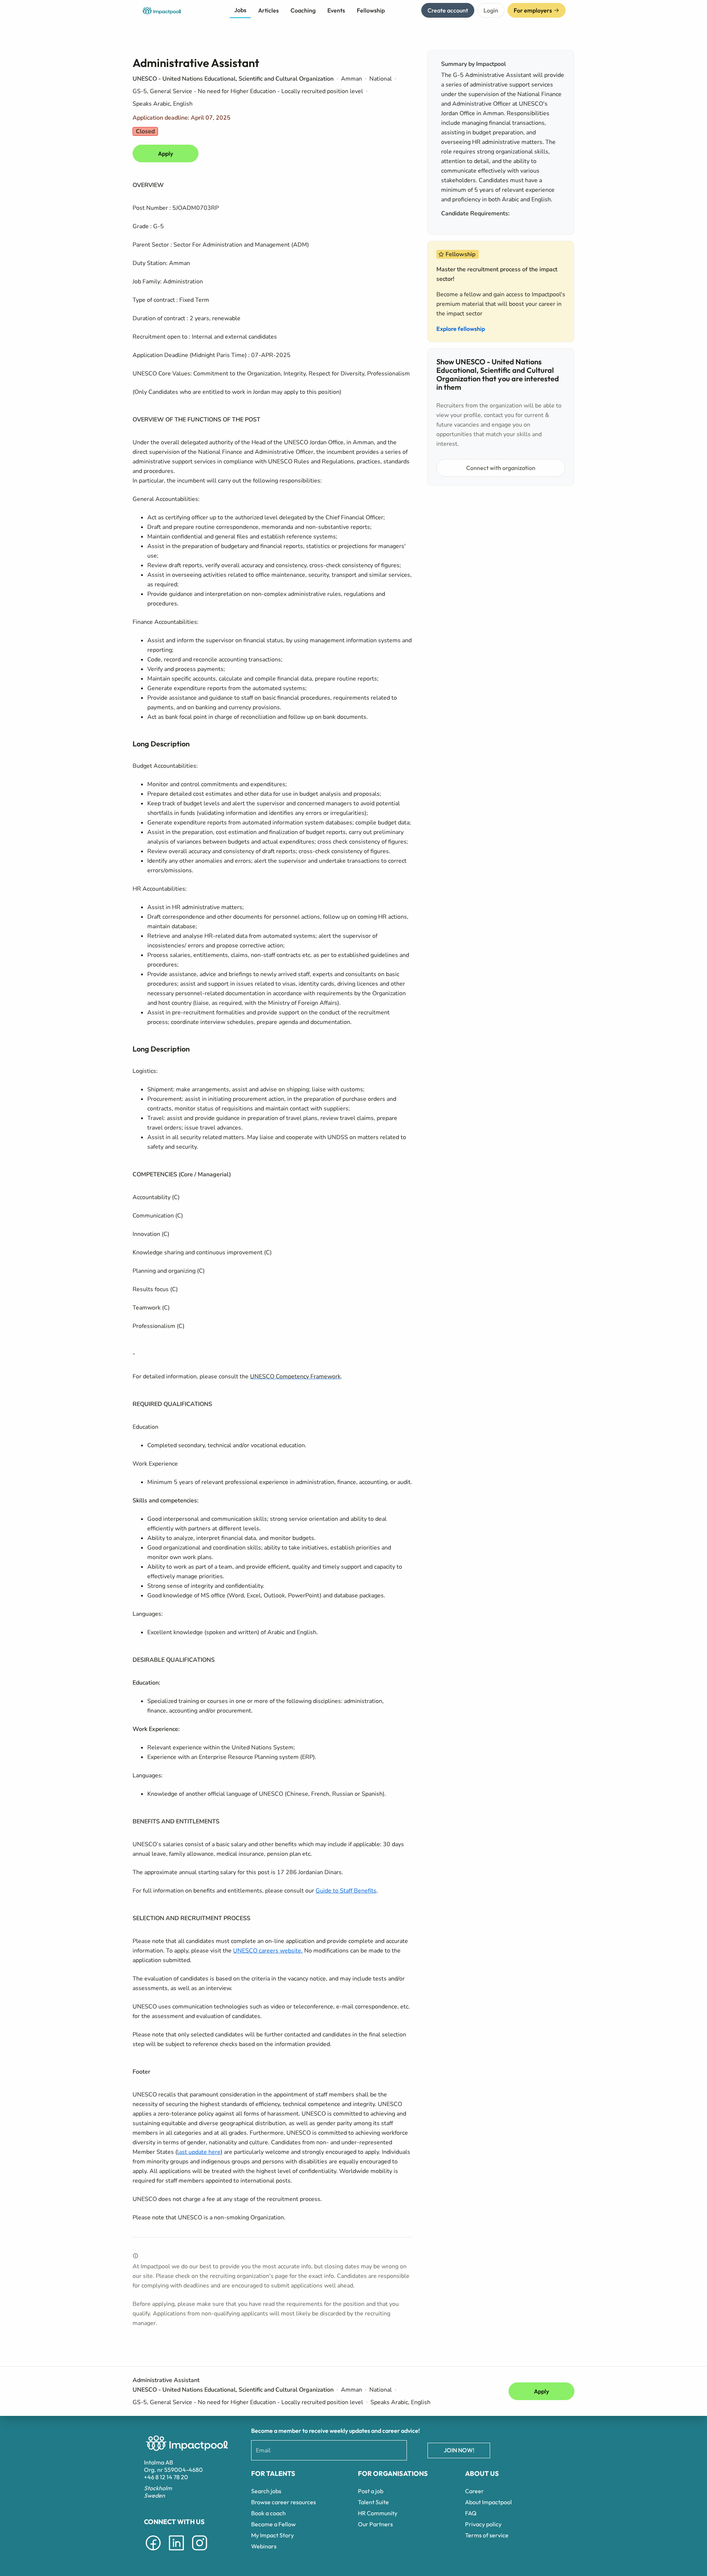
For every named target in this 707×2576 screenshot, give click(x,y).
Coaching (303, 10)
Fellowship (371, 10)
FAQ (471, 2513)
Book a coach (268, 2513)
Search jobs (266, 2491)
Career (474, 2491)
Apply (166, 153)
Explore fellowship (461, 329)
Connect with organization (501, 468)
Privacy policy (483, 2524)
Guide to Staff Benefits (346, 1891)
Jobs (240, 10)
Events (336, 10)
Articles (268, 10)
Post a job (371, 2491)
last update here (199, 2152)
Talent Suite (373, 2502)
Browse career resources (284, 2502)
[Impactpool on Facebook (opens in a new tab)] (153, 2552)
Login (491, 10)
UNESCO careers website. (268, 1951)
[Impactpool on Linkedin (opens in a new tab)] (176, 2552)
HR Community (378, 2513)
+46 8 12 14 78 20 (166, 2477)
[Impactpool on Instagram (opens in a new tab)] (200, 2552)
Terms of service (487, 2535)
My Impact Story (272, 2535)
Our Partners (375, 2524)
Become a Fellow (273, 2524)
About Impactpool (488, 2502)
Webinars (264, 2546)
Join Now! (459, 2450)
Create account (448, 10)
